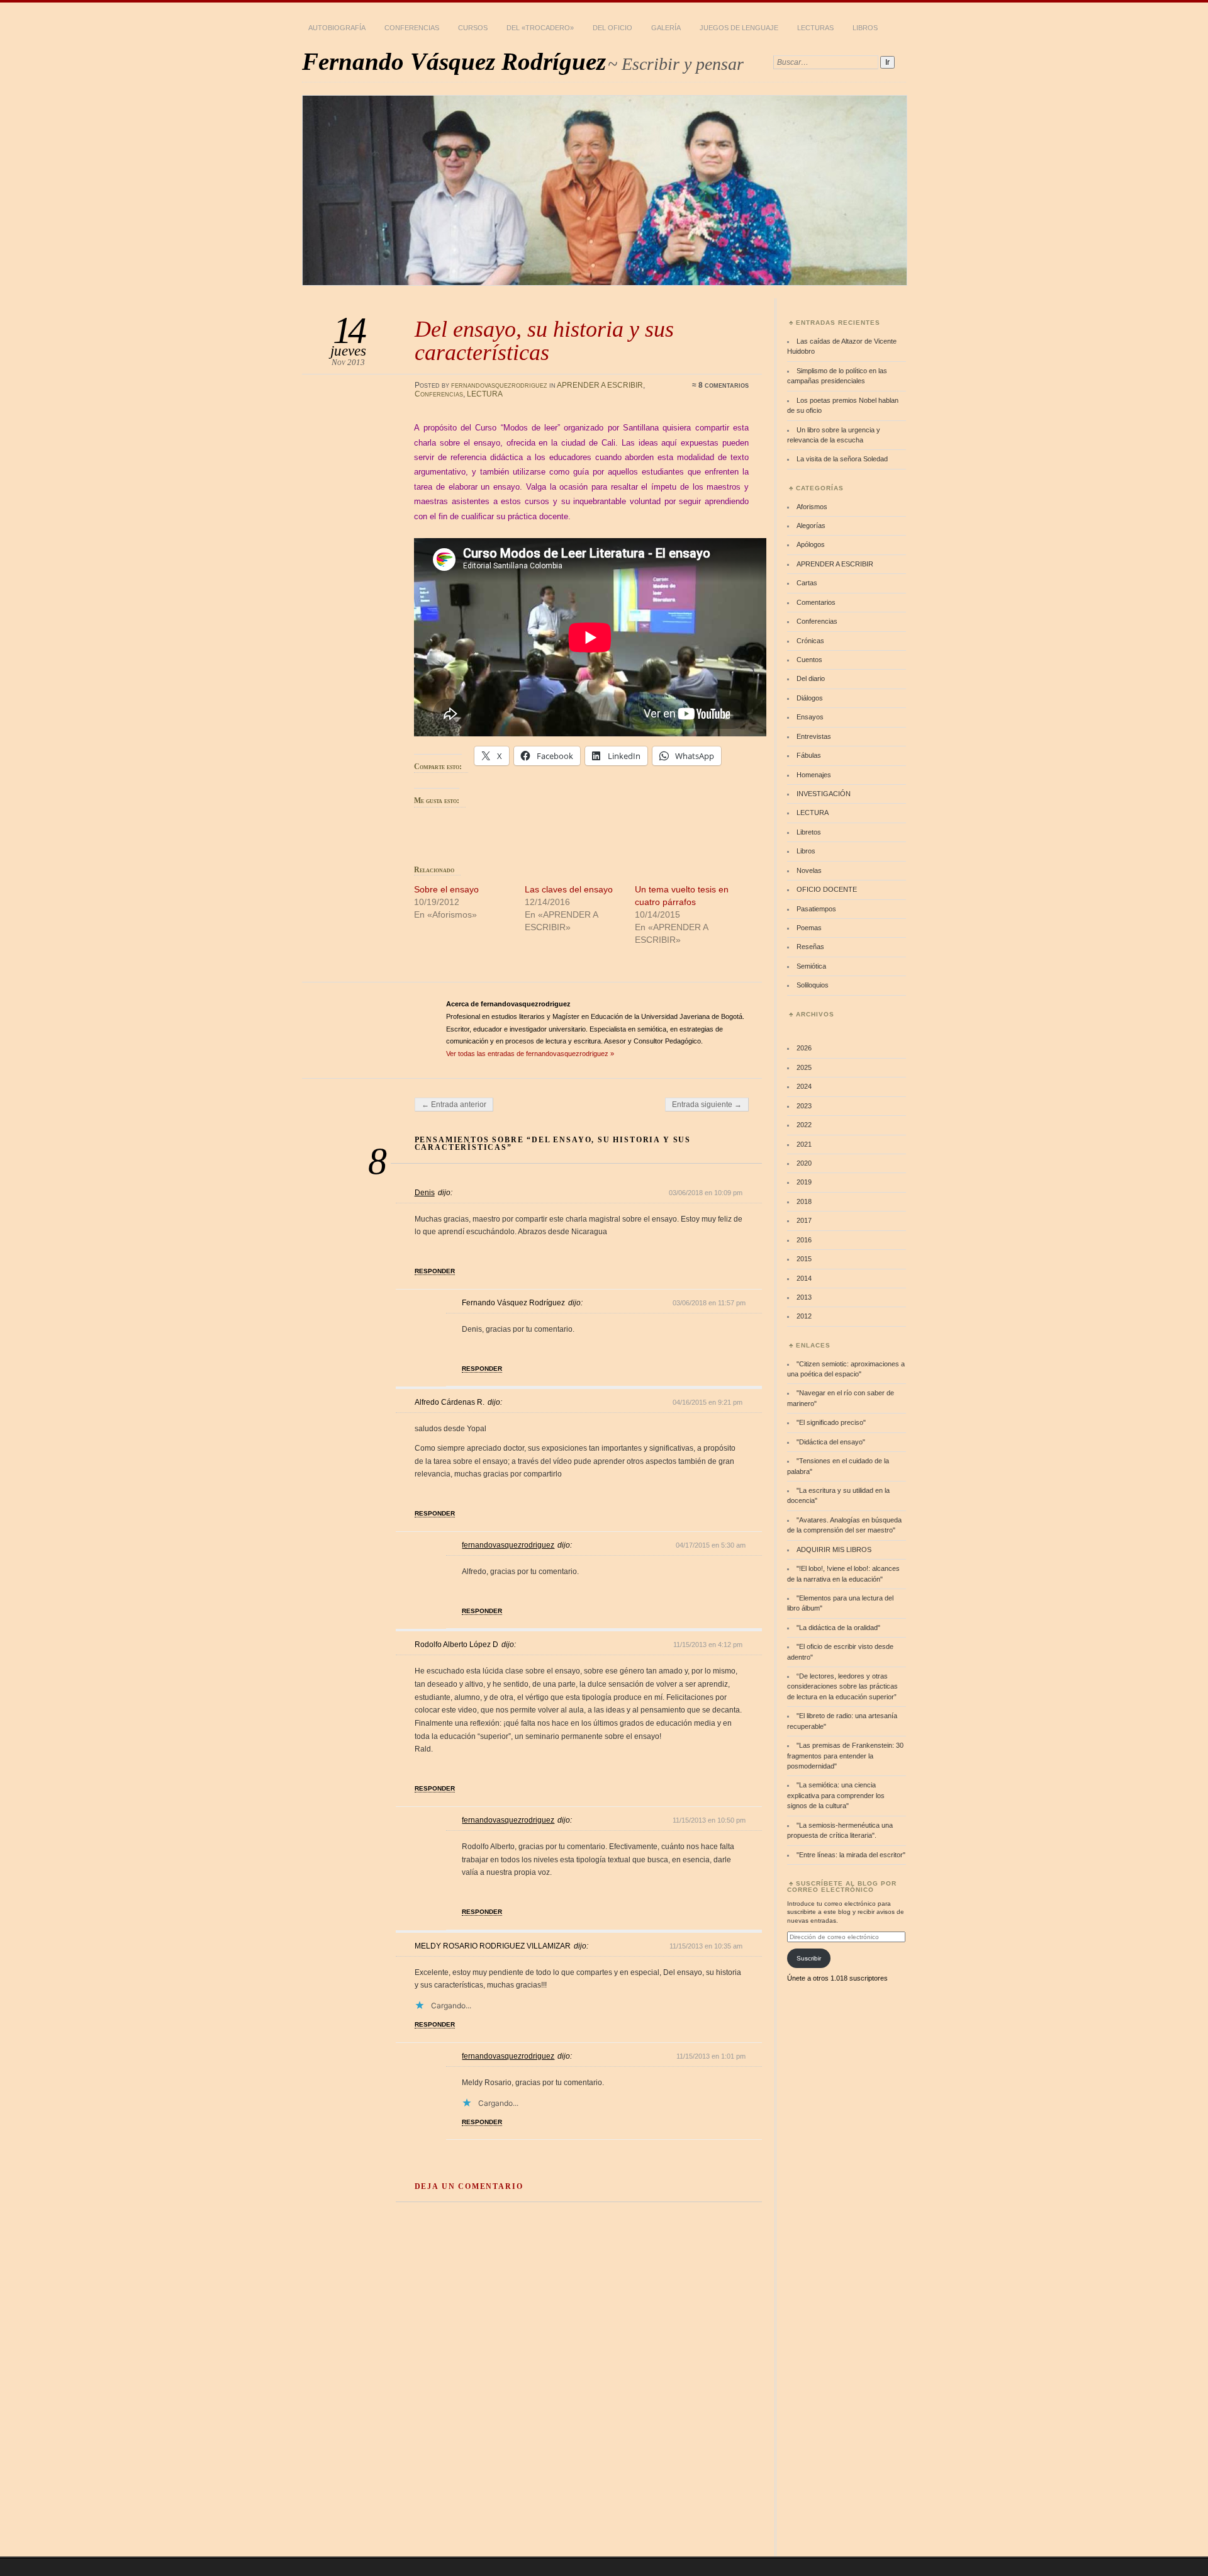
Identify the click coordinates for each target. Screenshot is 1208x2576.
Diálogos (810, 698)
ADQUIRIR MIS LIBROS (834, 1550)
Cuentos (809, 660)
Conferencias (412, 28)
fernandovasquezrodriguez (499, 385)
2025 (804, 1067)
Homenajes (814, 775)
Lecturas (815, 28)
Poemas (809, 928)
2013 (804, 1297)
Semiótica (811, 966)
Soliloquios (813, 985)
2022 (804, 1125)
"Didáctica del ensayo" (831, 1442)
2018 (804, 1201)
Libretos (809, 832)
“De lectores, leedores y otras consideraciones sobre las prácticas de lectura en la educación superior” (842, 1686)
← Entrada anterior (454, 1105)
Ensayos (810, 717)
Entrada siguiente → (707, 1105)
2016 (804, 1240)
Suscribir (809, 1958)
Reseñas (810, 947)
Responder (435, 1271)
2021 (804, 1144)
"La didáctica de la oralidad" (838, 1628)
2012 (804, 1316)
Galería (666, 28)
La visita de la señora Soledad (842, 459)
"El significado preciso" (831, 1422)
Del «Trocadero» (540, 28)
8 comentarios (724, 385)
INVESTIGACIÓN (824, 794)
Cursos (473, 28)
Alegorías (811, 526)
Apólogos (811, 544)
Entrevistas (814, 736)
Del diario (811, 678)
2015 (804, 1259)
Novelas (809, 870)
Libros (865, 28)
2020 (804, 1163)
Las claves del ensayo (569, 889)
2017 (804, 1220)
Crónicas (810, 641)
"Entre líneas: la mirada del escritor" (851, 1855)
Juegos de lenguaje (739, 28)
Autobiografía (337, 28)
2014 (804, 1278)
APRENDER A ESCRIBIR (600, 385)
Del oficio (612, 28)
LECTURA (485, 394)
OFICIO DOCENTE (827, 889)
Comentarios (816, 602)
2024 (804, 1086)
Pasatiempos (816, 909)
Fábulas (809, 755)
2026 (804, 1048)
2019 (804, 1182)
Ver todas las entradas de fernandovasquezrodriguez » (530, 1054)
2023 (804, 1106)
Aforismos (812, 507)
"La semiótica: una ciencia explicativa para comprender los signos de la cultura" (836, 1795)
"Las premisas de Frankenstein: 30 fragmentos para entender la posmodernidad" (845, 1756)
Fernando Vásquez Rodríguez (454, 61)
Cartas (807, 583)
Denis (425, 1193)
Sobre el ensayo (446, 889)
